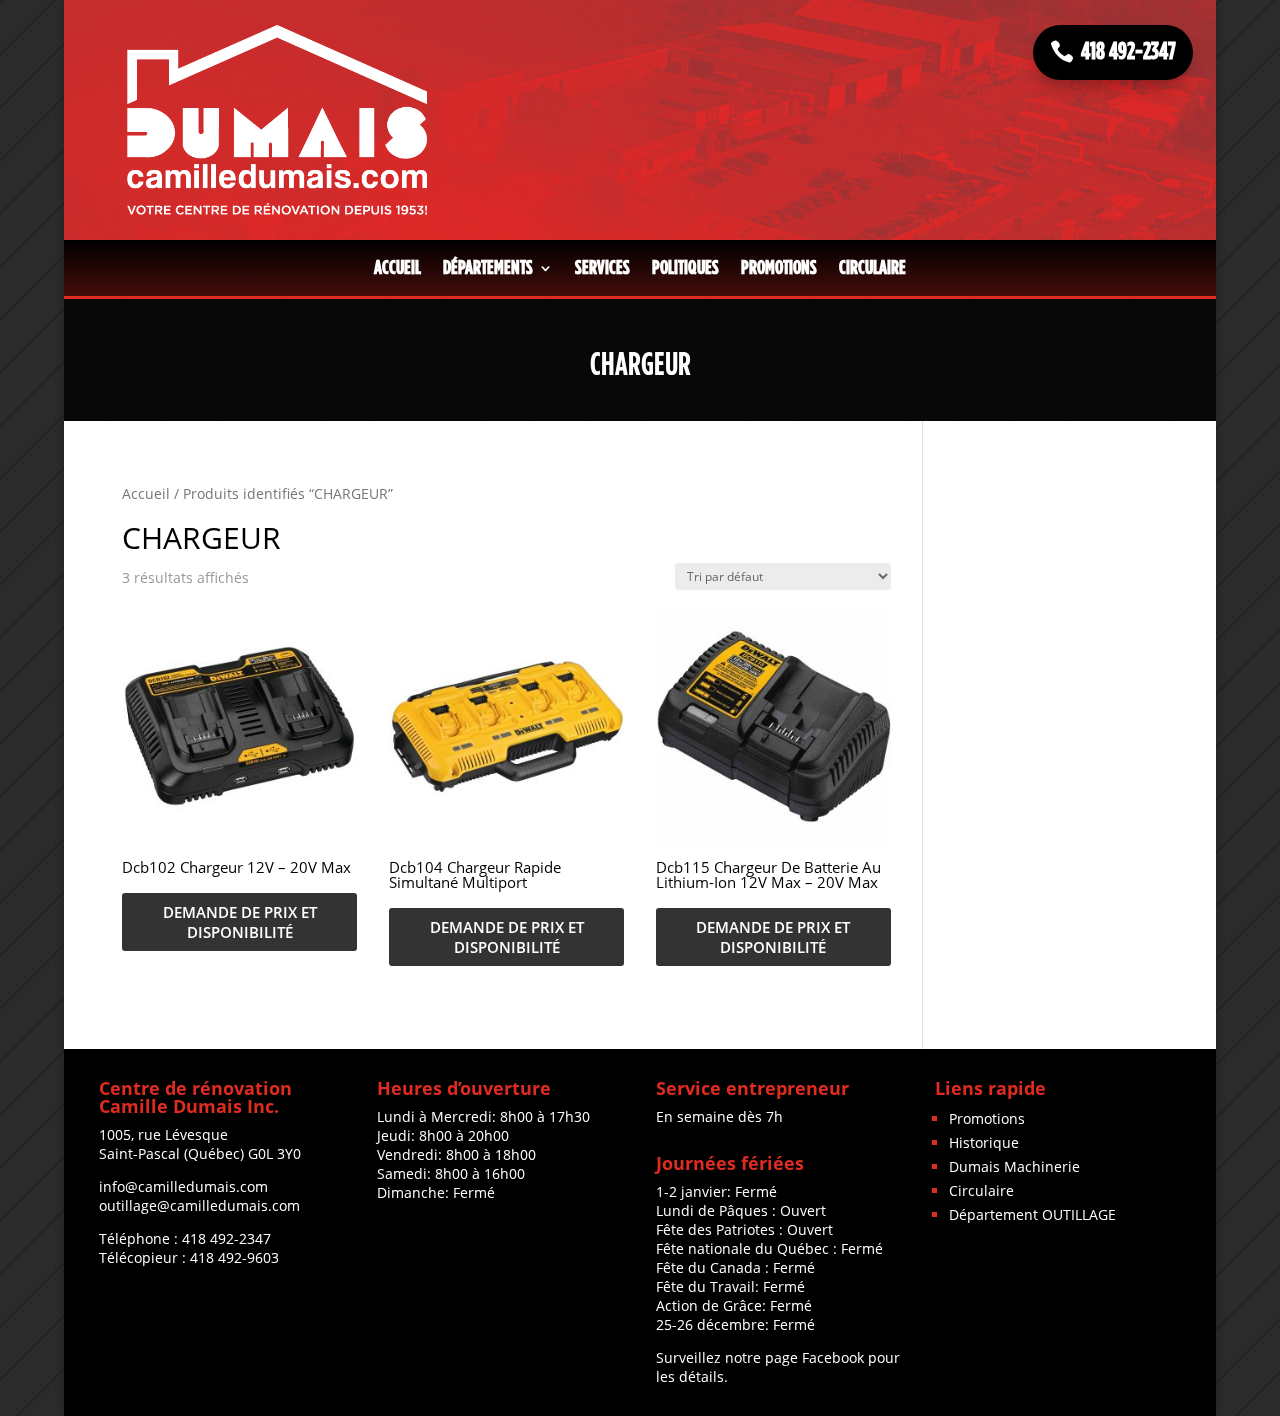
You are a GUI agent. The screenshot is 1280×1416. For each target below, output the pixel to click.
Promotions (779, 268)
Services (602, 268)
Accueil (397, 268)
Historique (984, 1142)
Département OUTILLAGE (1032, 1214)
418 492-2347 (1128, 52)
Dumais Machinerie (1014, 1166)
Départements (488, 268)
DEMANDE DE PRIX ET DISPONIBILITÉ (240, 922)
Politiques (685, 268)
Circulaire (872, 268)
